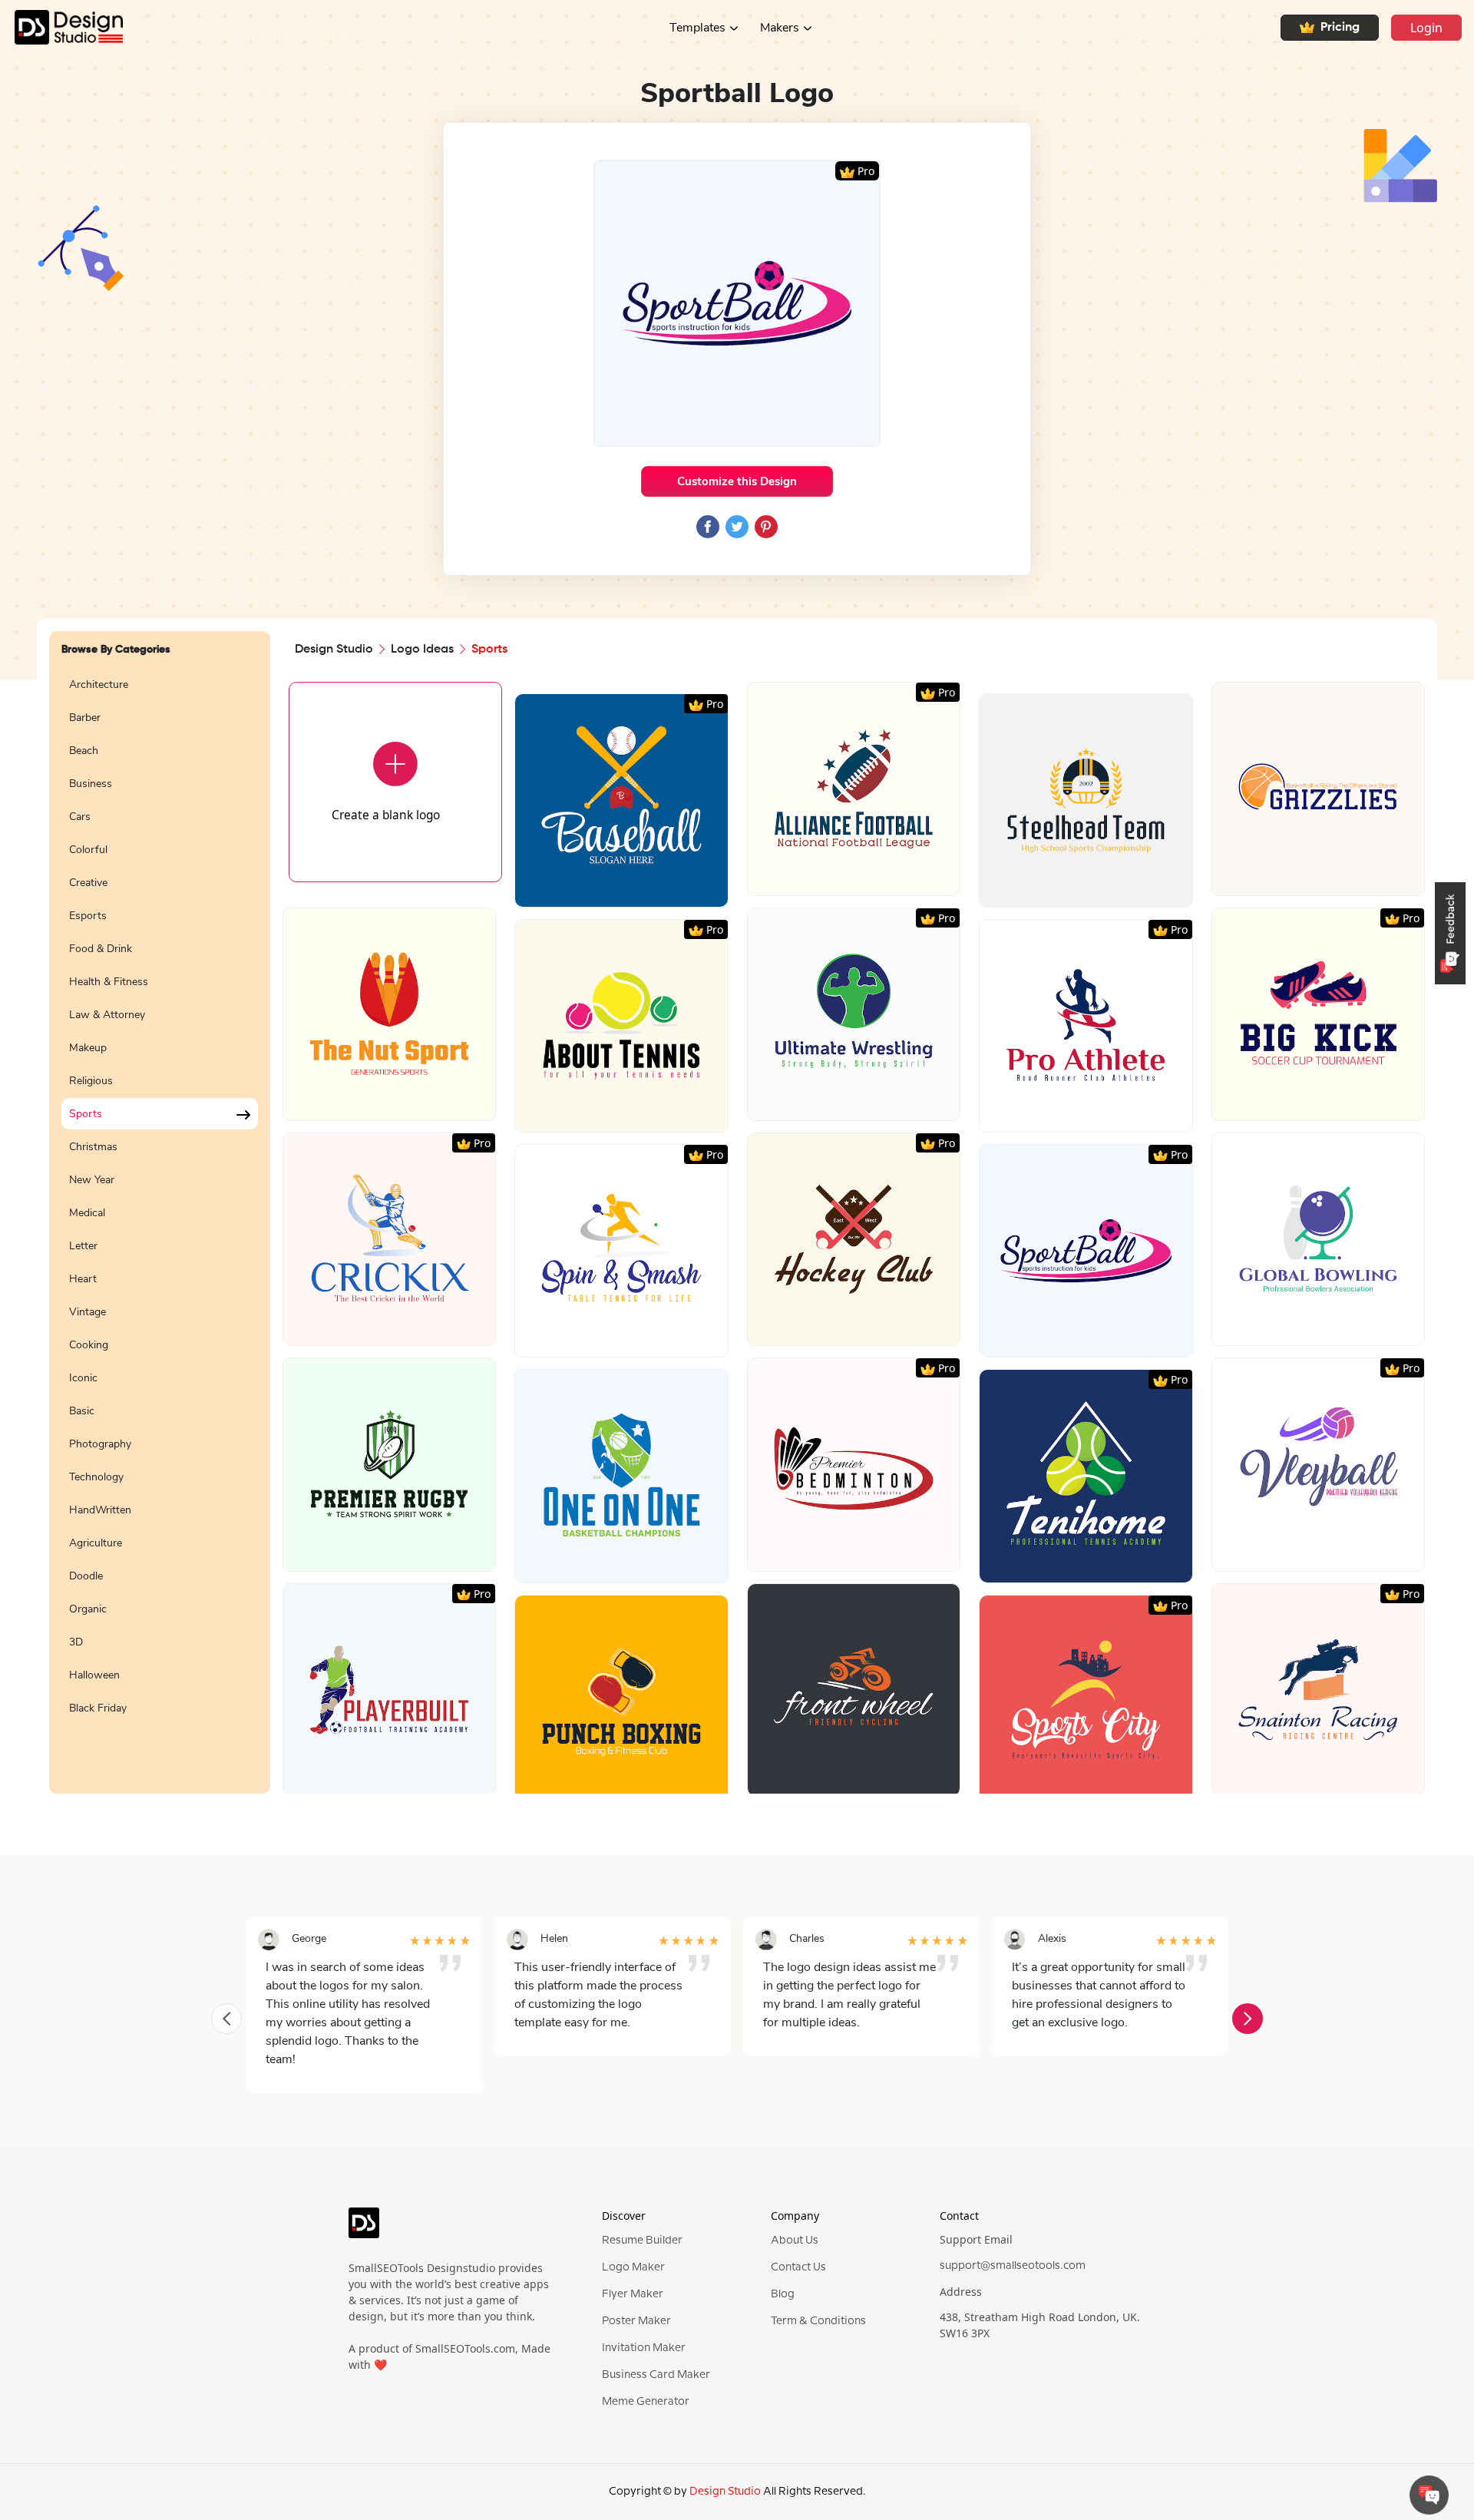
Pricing (1340, 28)
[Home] (61, 27)
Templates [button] (697, 28)
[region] (160, 1222)
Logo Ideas (422, 650)
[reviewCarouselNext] (1248, 2019)
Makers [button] (780, 28)
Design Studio (334, 650)
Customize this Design (737, 481)
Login (1426, 28)
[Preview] (605, 890)
